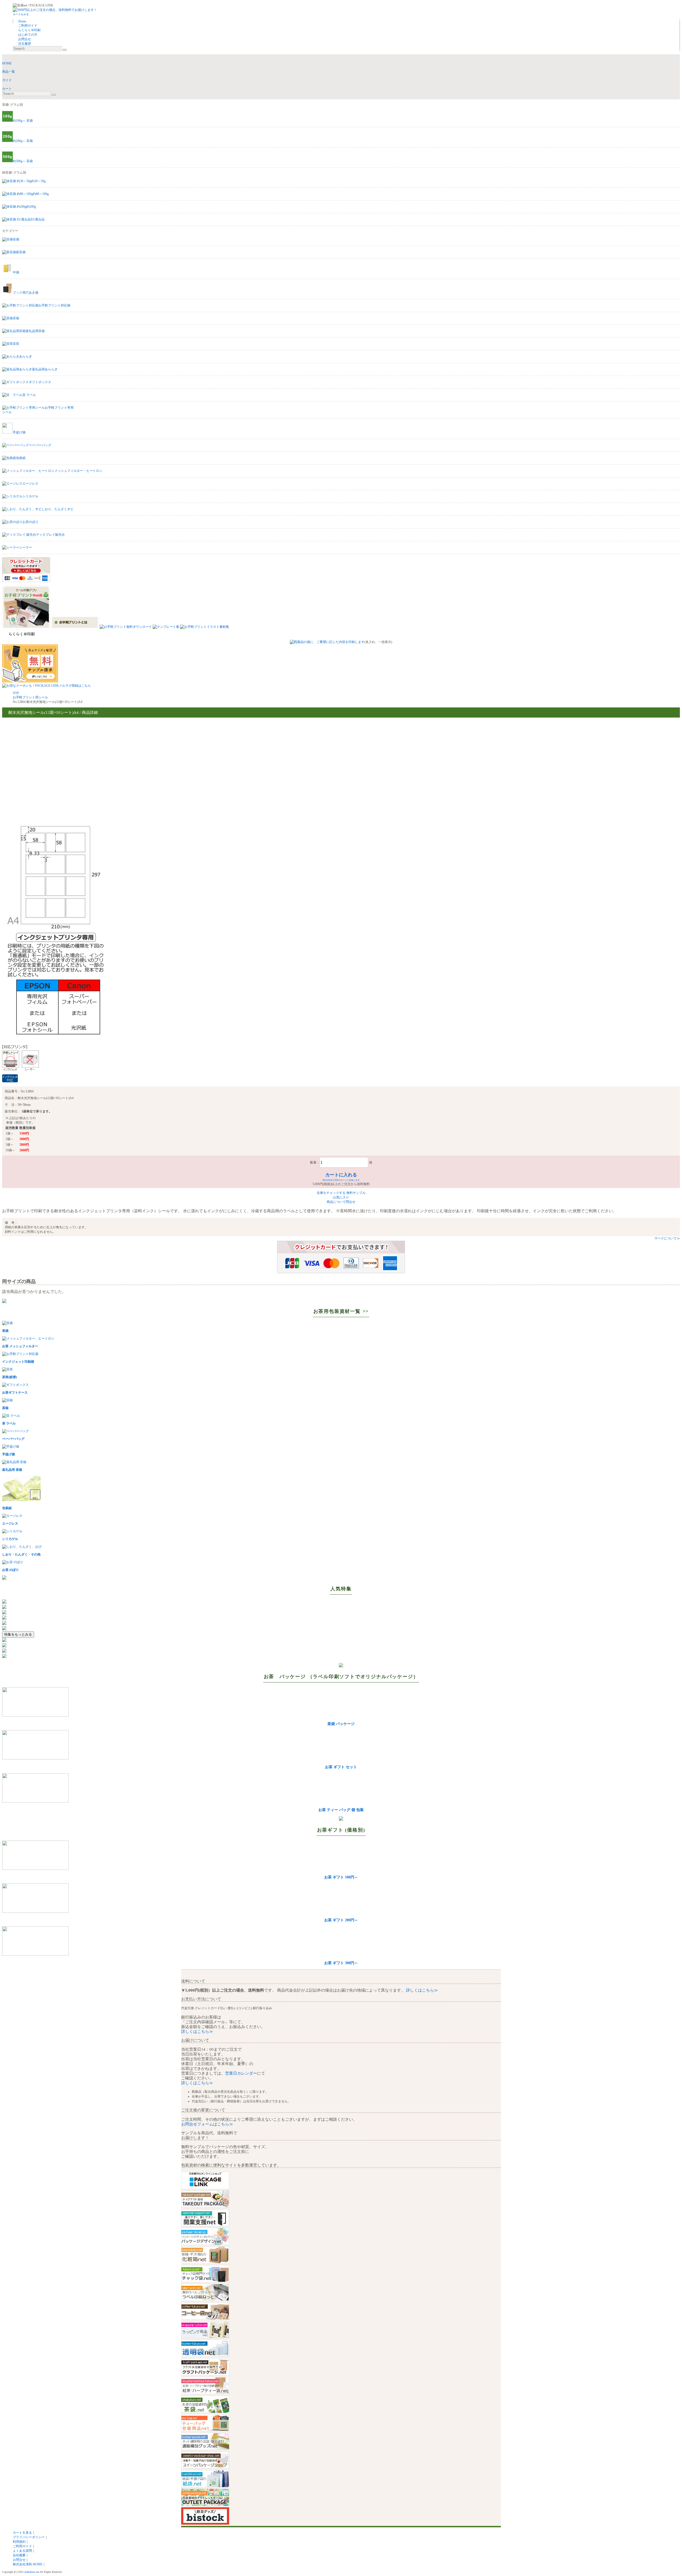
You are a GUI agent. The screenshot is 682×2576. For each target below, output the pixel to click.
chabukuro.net (32, 2572)
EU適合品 (38, 219)
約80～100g (41, 194)
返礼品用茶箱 (35, 331)
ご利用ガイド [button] (28, 26)
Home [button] (22, 21)
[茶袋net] (25, 5)
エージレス (30, 484)
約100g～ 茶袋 (23, 121)
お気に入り (341, 1197)
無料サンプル (356, 1193)
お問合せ (19, 2560)
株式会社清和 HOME (28, 2564)
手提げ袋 (19, 432)
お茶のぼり (30, 522)
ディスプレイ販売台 (50, 535)
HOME (7, 63)
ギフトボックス (40, 382)
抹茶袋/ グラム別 (14, 173)
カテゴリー (10, 231)
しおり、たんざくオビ (58, 509)
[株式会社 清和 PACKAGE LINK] (54, 5)
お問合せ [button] (25, 39)
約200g (31, 207)
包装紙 (21, 458)
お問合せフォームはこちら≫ (207, 2124)
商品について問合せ (341, 1202)
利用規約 (19, 2542)
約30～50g (38, 181)
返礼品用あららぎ (45, 369)
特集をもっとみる (18, 1634)
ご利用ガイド (22, 2546)
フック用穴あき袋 (26, 293)
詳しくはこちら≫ (421, 1990)
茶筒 (16, 344)
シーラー (26, 547)
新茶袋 (21, 252)
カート (7, 89)
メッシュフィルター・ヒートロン (78, 471)
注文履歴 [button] (25, 44)
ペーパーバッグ (40, 445)
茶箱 (16, 318)
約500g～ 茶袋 (23, 161)
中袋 (16, 272)
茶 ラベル (29, 395)
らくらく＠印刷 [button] (29, 30)
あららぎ (26, 357)
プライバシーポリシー (29, 2537)
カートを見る (22, 2533)
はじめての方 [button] (28, 35)
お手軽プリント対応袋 (54, 305)
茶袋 (16, 239)
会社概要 (19, 2555)
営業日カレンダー (241, 2073)
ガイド (7, 80)
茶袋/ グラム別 (13, 105)
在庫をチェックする (331, 1193)
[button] (21, 14)
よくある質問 (22, 2551)
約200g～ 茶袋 (23, 141)
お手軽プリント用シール (30, 697)
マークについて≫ (667, 1238)
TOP (16, 693)
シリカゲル (30, 496)
